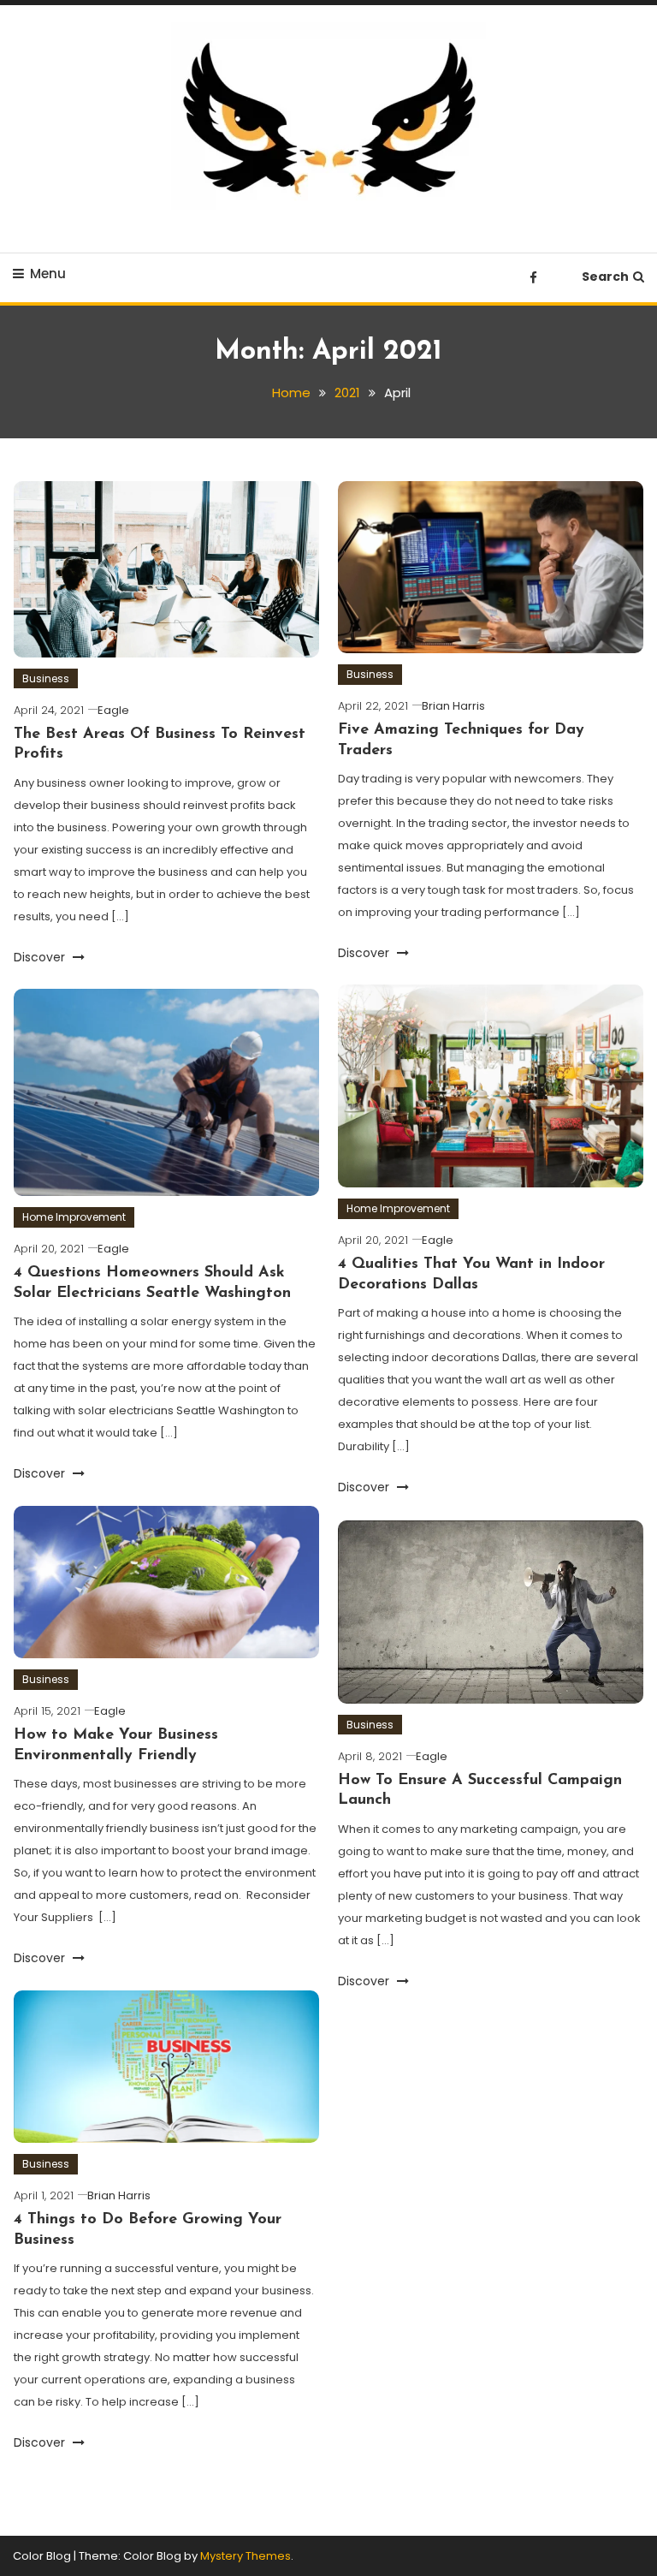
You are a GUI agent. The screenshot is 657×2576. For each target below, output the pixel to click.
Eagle (113, 710)
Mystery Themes (246, 2556)
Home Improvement (398, 1208)
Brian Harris (453, 706)
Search (605, 277)
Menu (48, 274)
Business (46, 678)
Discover (41, 957)
